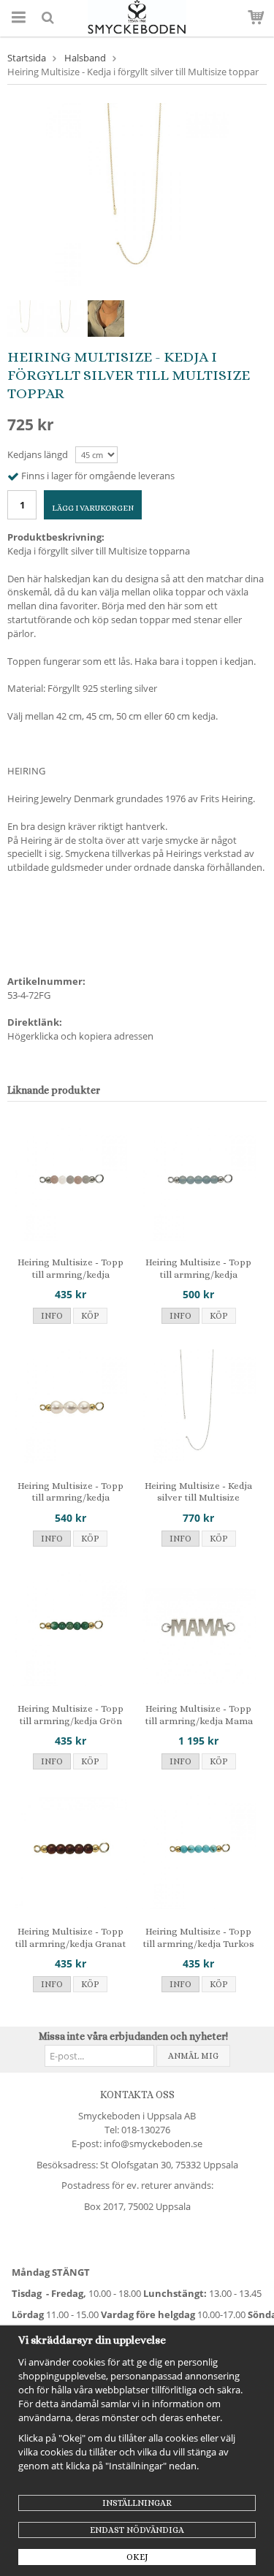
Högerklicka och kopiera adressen (80, 1036)
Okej (137, 2557)
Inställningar (137, 2503)
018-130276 (146, 2130)
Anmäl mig (193, 2056)
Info (52, 1316)
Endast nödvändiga (137, 2530)
